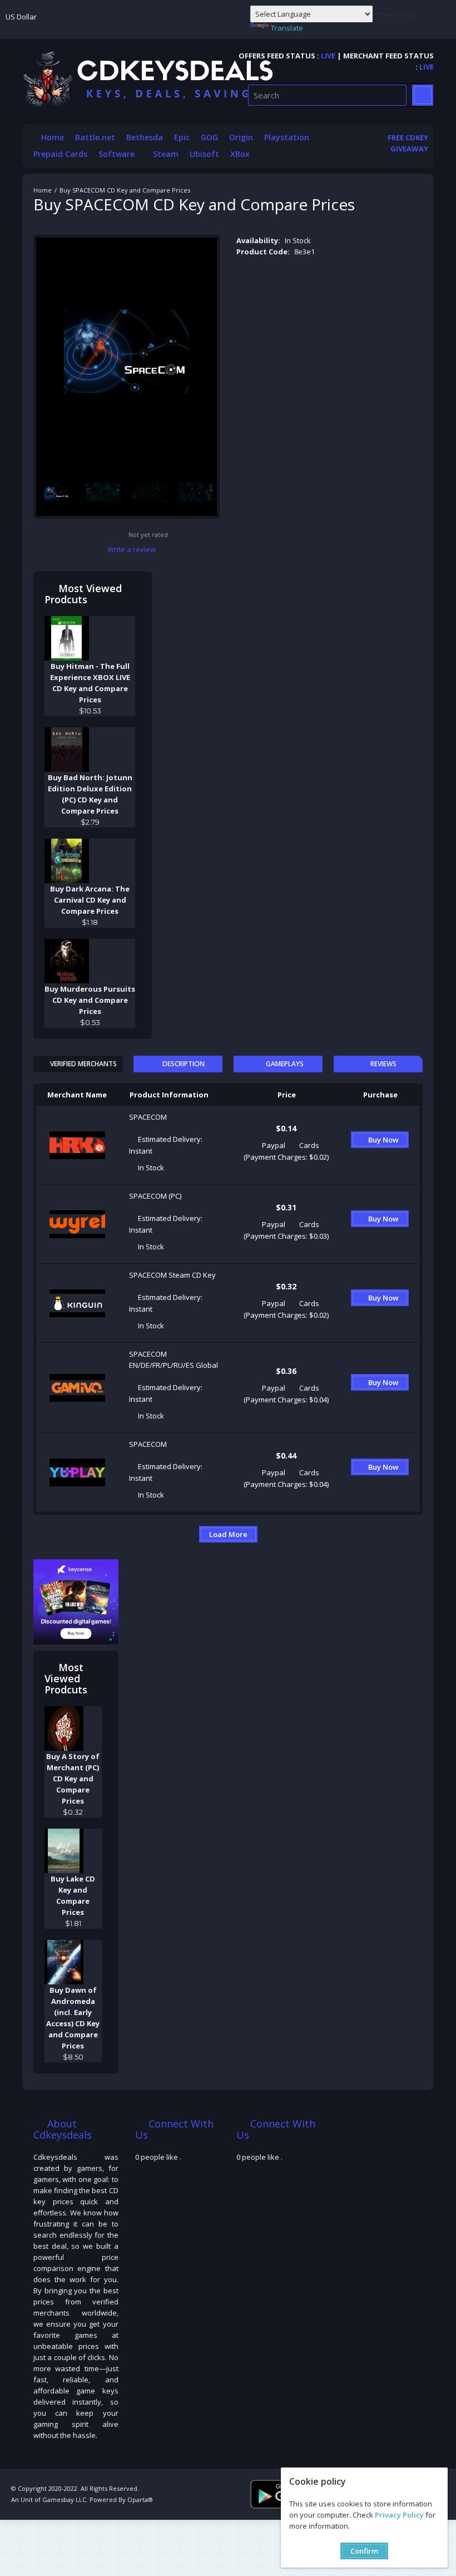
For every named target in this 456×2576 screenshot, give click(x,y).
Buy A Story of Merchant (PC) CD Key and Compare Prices (73, 1779)
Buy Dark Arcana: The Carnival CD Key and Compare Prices (90, 900)
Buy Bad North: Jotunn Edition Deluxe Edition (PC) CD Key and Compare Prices (90, 794)
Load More (228, 1534)
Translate (287, 28)
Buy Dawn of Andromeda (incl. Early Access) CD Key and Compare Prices (73, 2018)
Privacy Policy (399, 2515)
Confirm (364, 2551)
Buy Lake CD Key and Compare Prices (73, 1895)
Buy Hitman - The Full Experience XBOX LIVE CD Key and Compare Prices (90, 683)
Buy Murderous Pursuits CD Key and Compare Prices (90, 1000)
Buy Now (383, 1140)
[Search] (423, 95)
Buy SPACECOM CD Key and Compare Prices (125, 190)
